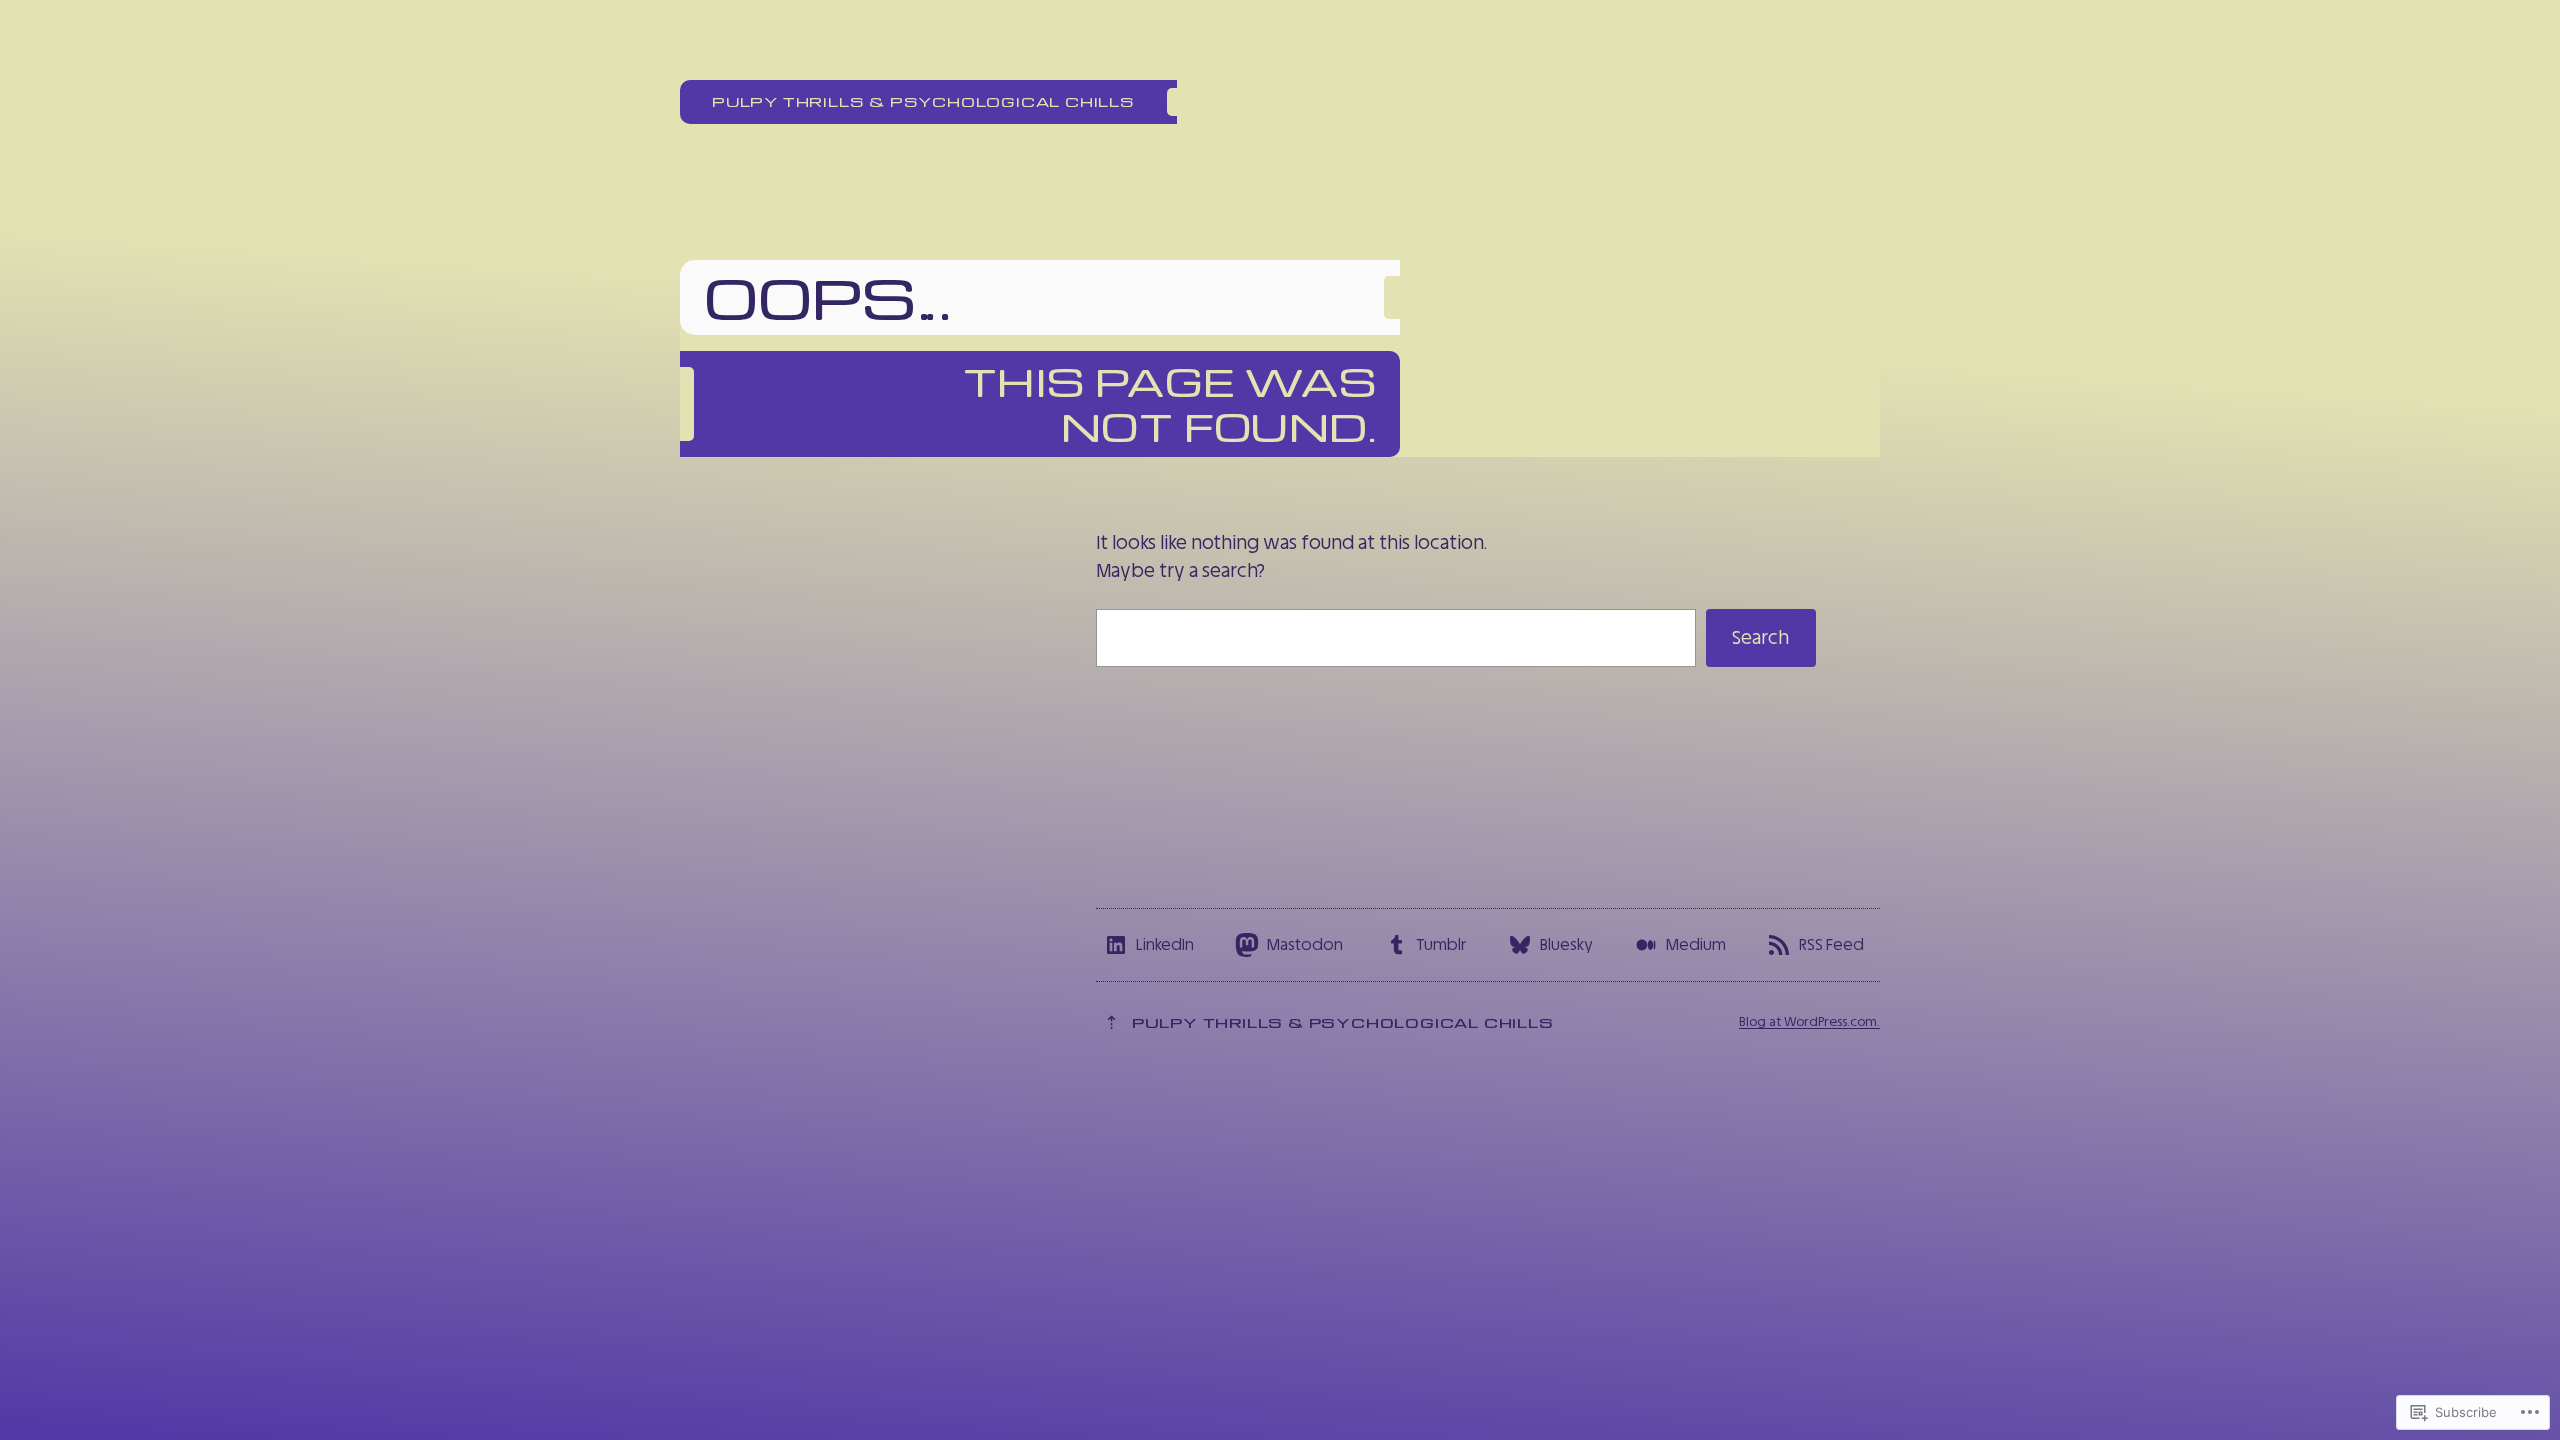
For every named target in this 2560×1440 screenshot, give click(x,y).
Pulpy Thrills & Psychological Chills (923, 101)
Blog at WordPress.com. (1809, 1021)
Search (1760, 637)
